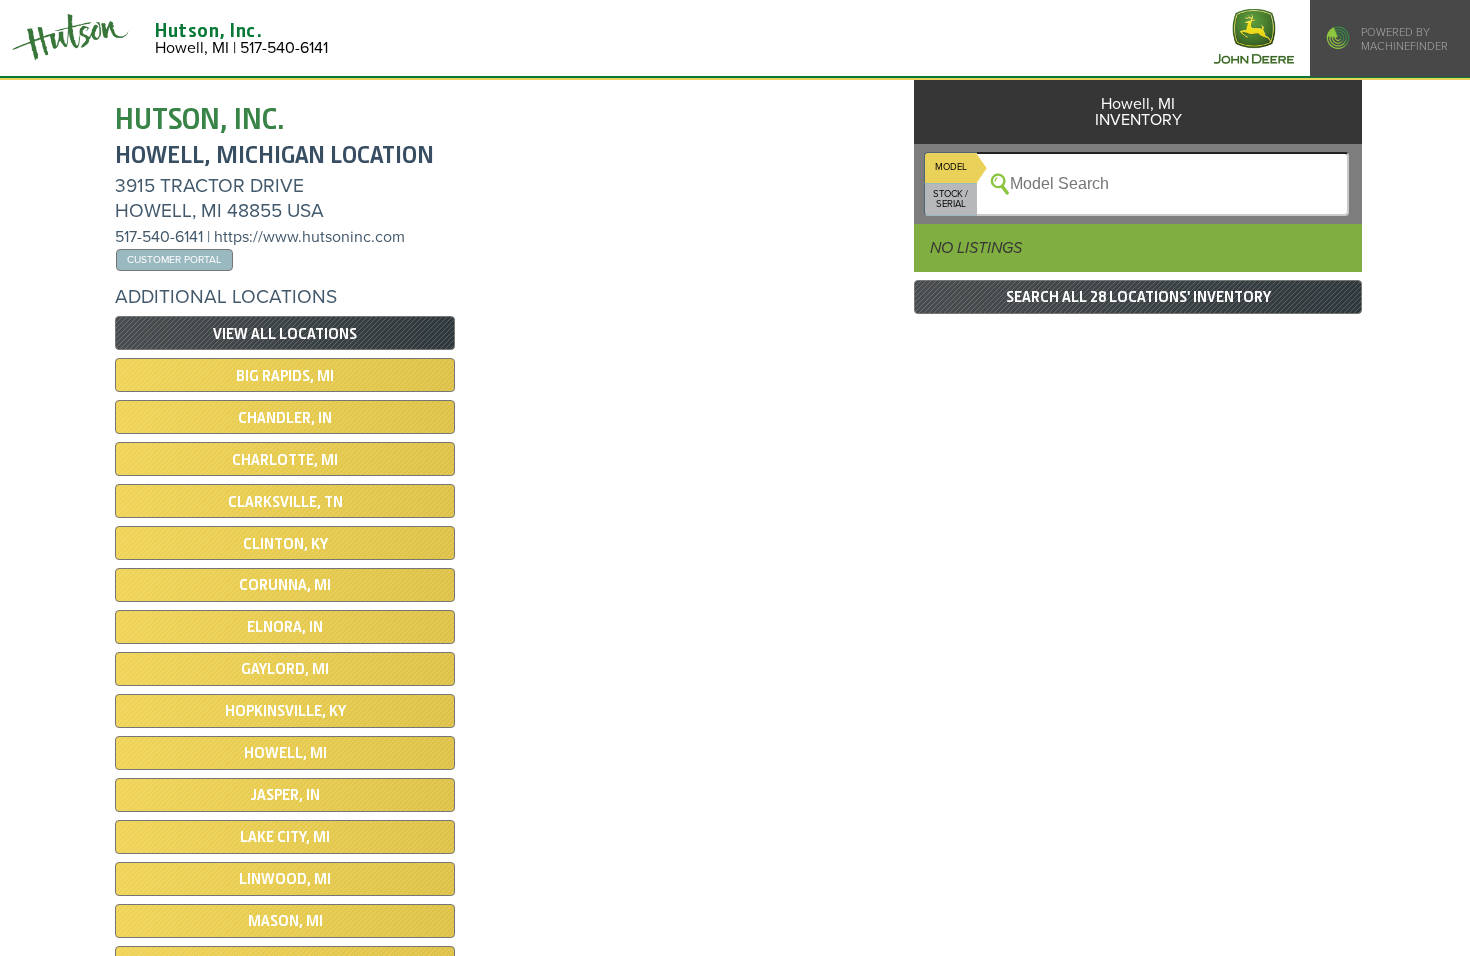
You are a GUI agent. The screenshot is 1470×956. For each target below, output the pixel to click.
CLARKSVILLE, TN (285, 502)
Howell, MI (285, 753)
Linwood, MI (285, 879)
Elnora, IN (285, 627)
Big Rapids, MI (285, 376)
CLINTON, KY (285, 544)
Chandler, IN (285, 418)
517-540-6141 (159, 237)
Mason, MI (285, 921)
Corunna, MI (285, 585)
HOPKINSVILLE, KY (285, 711)
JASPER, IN (285, 795)
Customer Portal (174, 259)
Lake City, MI (285, 837)
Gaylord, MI (285, 669)
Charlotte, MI (285, 460)
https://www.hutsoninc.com (309, 237)
